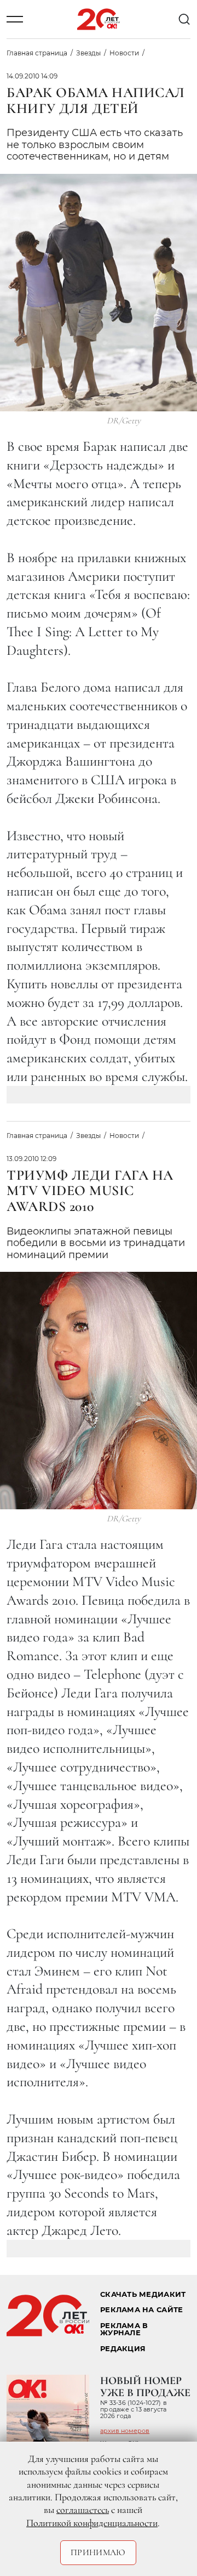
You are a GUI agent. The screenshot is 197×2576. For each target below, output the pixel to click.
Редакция (123, 2349)
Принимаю (98, 2552)
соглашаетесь (83, 2510)
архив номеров (125, 2431)
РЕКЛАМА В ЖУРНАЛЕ (124, 2329)
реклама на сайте (141, 2310)
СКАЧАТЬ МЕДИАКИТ (143, 2294)
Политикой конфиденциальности (92, 2523)
